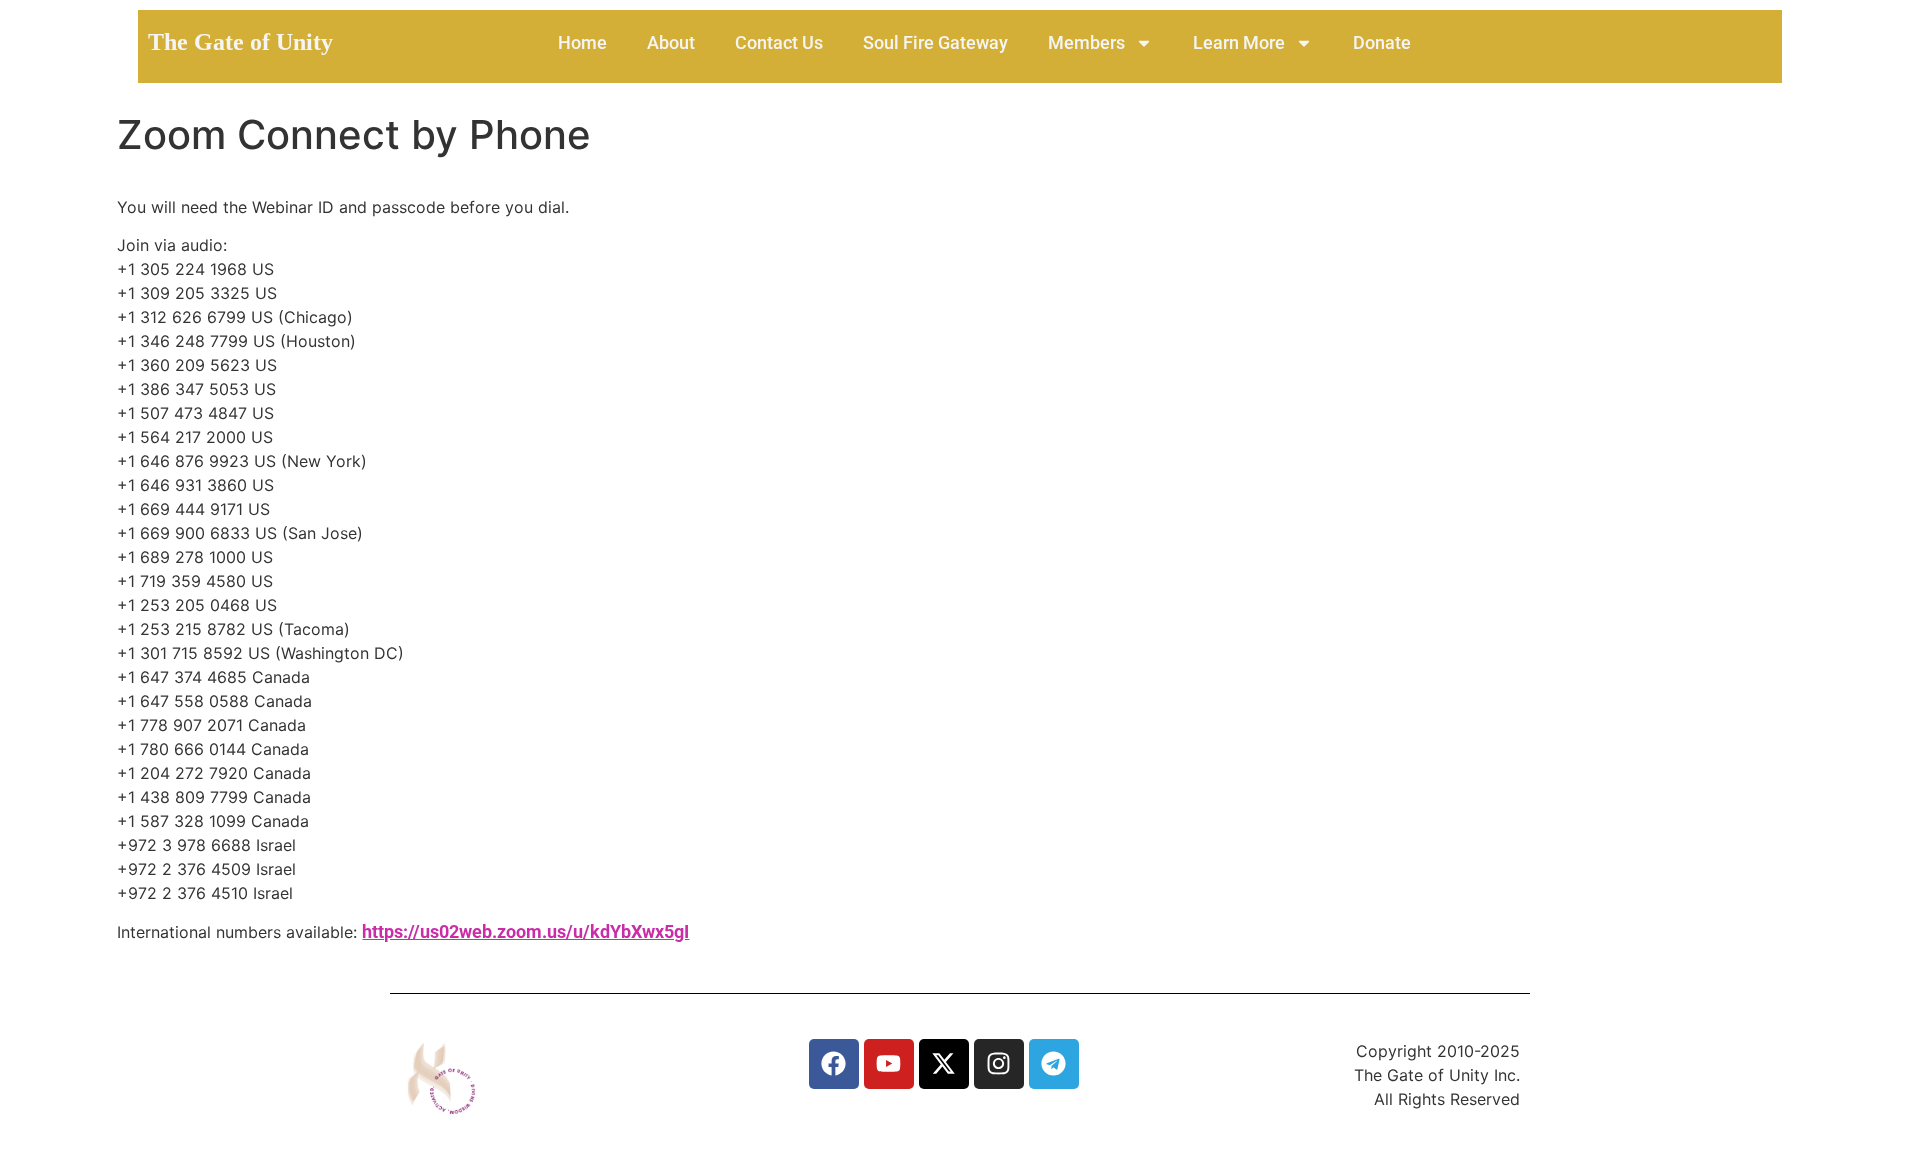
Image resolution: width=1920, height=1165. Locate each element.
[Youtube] (889, 1064)
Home (582, 42)
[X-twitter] (944, 1064)
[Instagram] (999, 1064)
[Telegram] (1054, 1064)
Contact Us (779, 42)
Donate (1382, 42)
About (671, 42)
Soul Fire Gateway (935, 42)
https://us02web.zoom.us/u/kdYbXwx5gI (525, 931)
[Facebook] (834, 1064)
